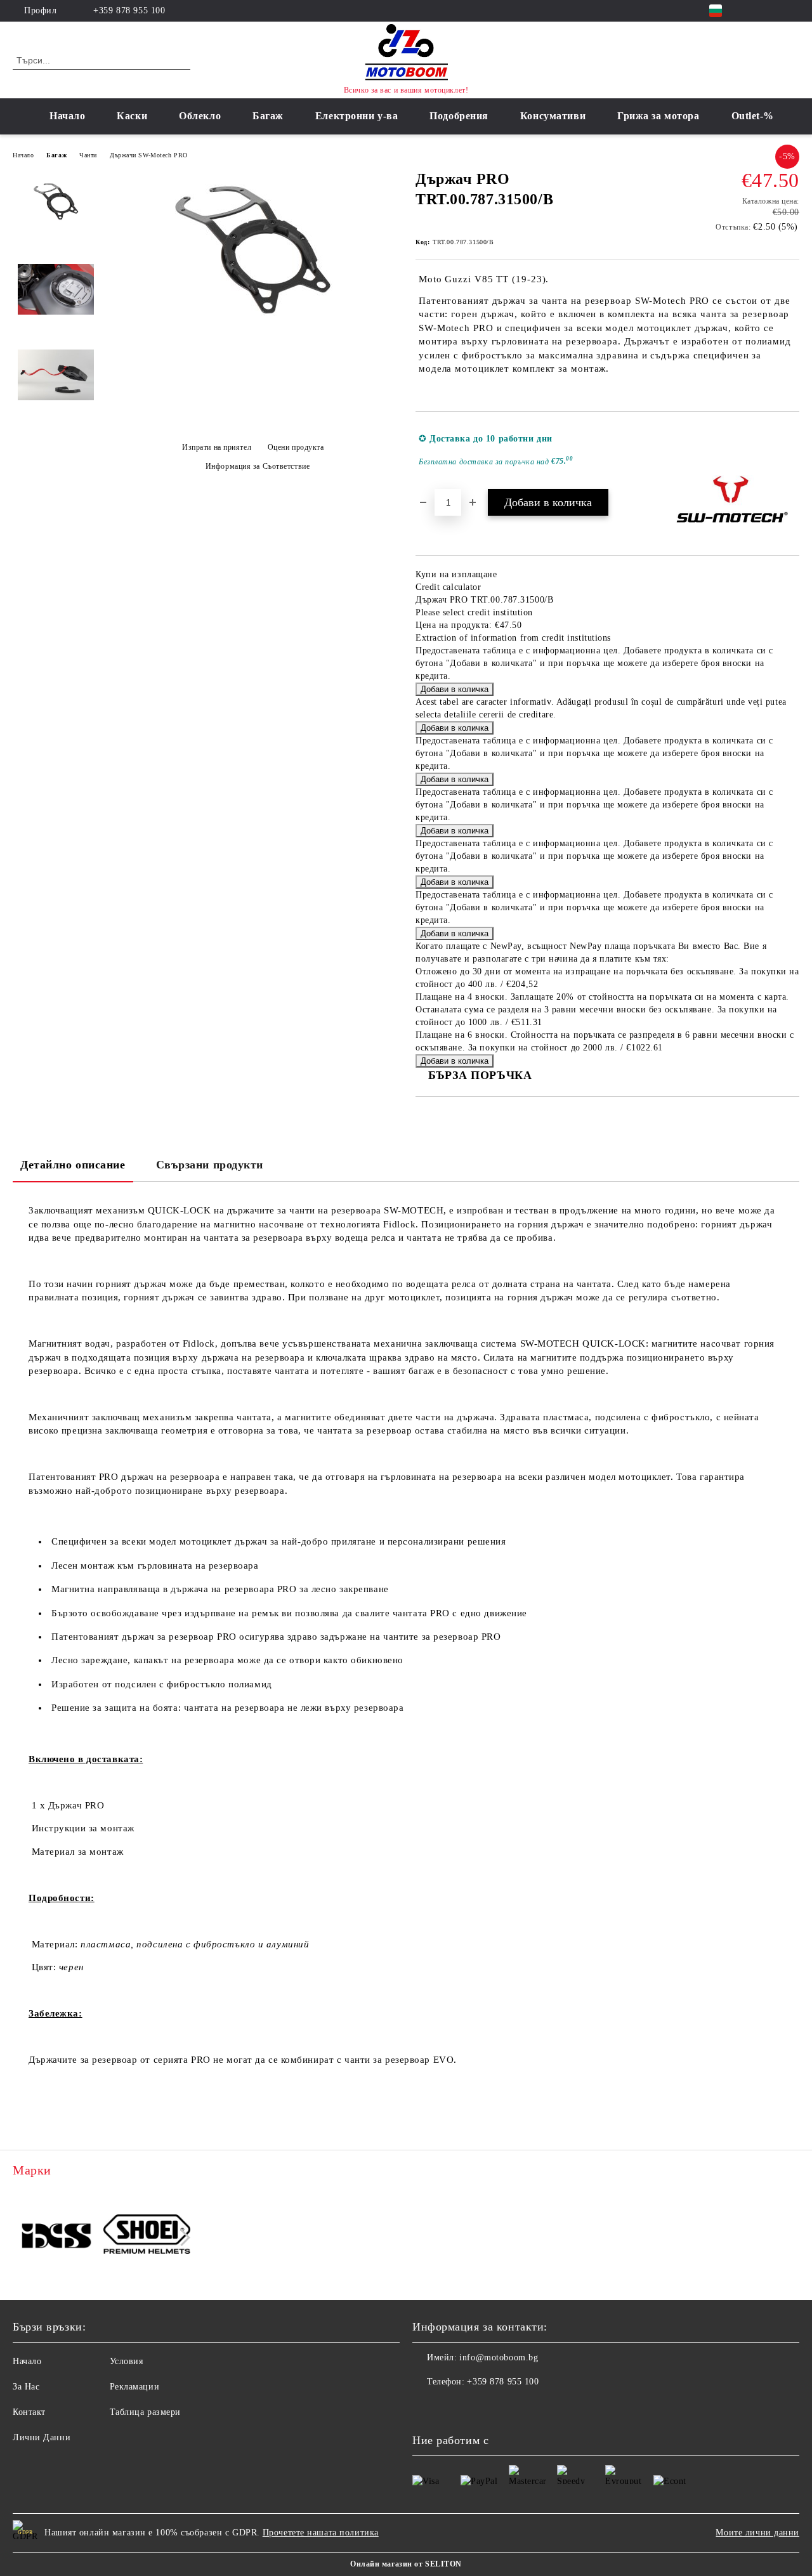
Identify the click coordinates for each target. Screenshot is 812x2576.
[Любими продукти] (767, 60)
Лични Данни (42, 2437)
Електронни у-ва (357, 116)
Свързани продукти (210, 1165)
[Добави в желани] (790, 450)
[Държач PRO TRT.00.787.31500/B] (252, 343)
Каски (132, 116)
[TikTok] (792, 11)
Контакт (29, 2412)
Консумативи (553, 116)
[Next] (182, 2238)
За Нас (26, 2387)
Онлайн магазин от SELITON (406, 2564)
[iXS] (56, 2236)
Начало (67, 116)
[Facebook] (754, 11)
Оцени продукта (296, 447)
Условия (127, 2361)
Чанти (88, 155)
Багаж (268, 116)
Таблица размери (145, 2412)
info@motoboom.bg (499, 2357)
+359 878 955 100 (129, 10)
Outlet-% (753, 116)
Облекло (200, 116)
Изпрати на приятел (217, 447)
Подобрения (459, 116)
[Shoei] (147, 2236)
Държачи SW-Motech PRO (149, 155)
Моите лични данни (757, 2533)
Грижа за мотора (658, 116)
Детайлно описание (73, 1165)
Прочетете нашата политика (321, 2533)
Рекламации (135, 2387)
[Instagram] (773, 11)
